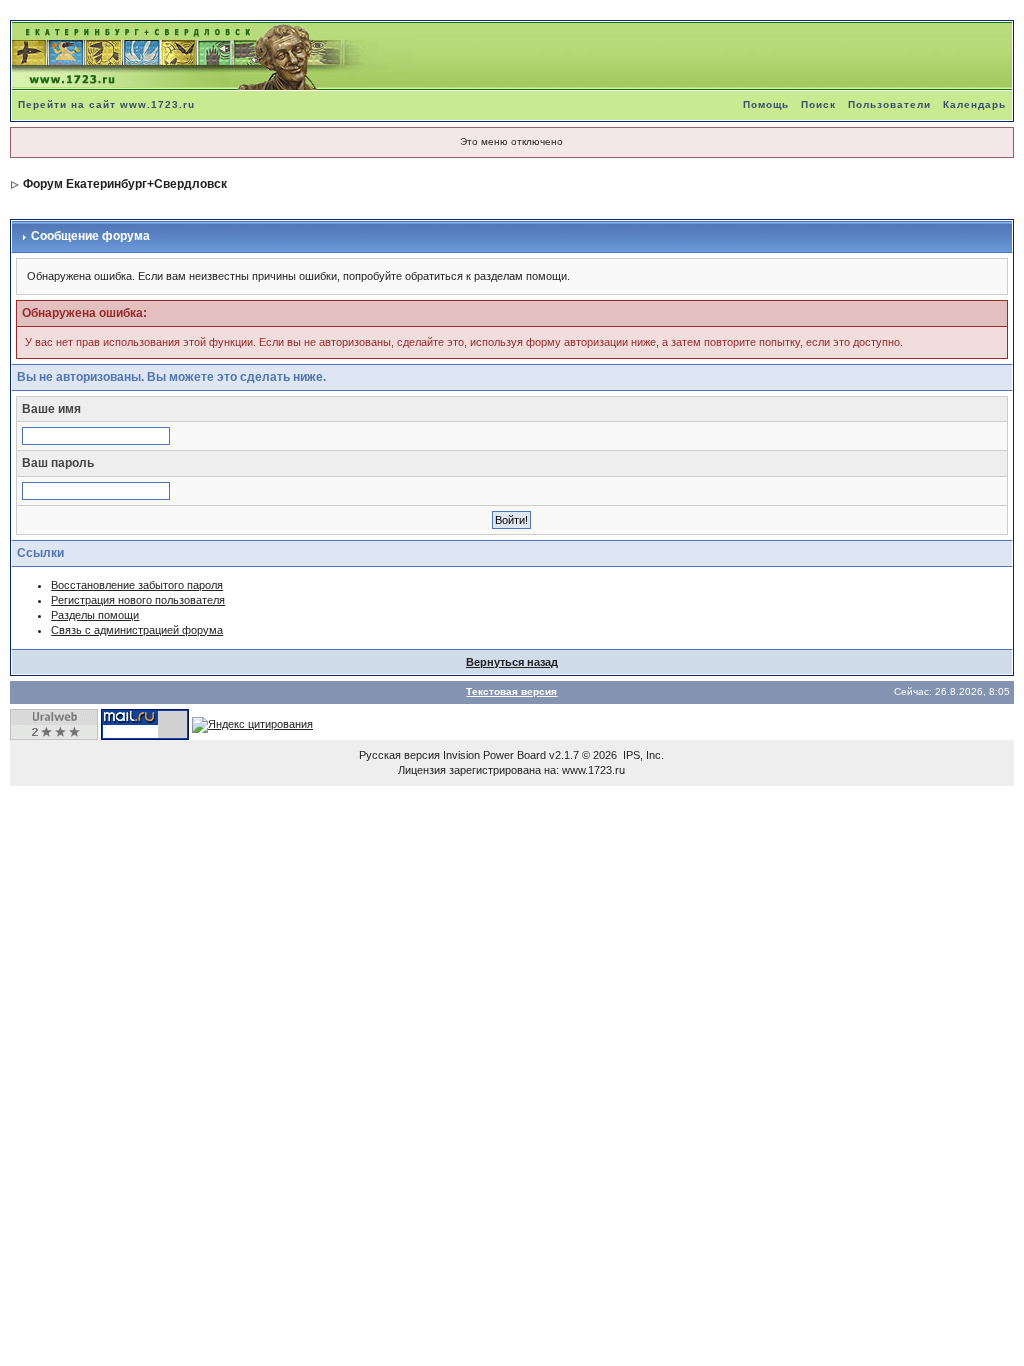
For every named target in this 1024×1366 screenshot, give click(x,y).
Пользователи (889, 104)
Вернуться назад (512, 662)
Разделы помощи (95, 615)
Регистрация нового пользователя (138, 600)
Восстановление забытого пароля (137, 585)
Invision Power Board (494, 755)
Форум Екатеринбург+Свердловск (125, 184)
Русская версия (399, 755)
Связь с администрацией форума (137, 630)
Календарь (974, 104)
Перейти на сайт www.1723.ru (106, 104)
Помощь (766, 104)
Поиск (818, 104)
